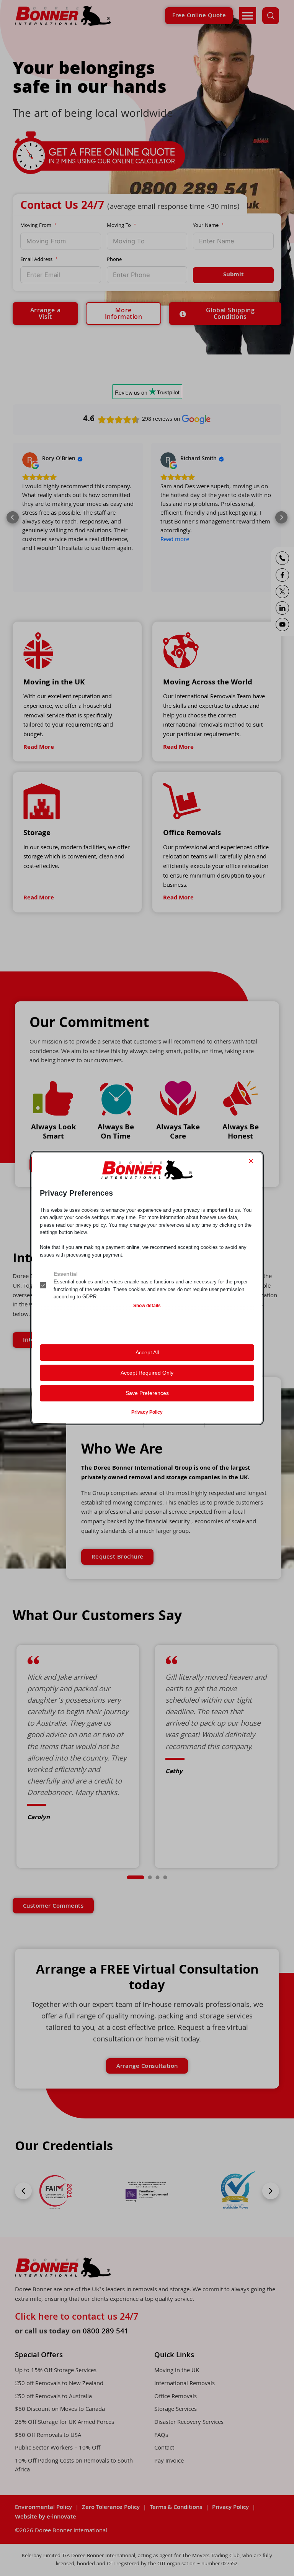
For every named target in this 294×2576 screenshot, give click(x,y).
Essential (66, 1274)
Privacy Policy (147, 1412)
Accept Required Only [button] (147, 1373)
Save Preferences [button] (147, 1393)
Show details (147, 1306)
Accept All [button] (147, 1352)
